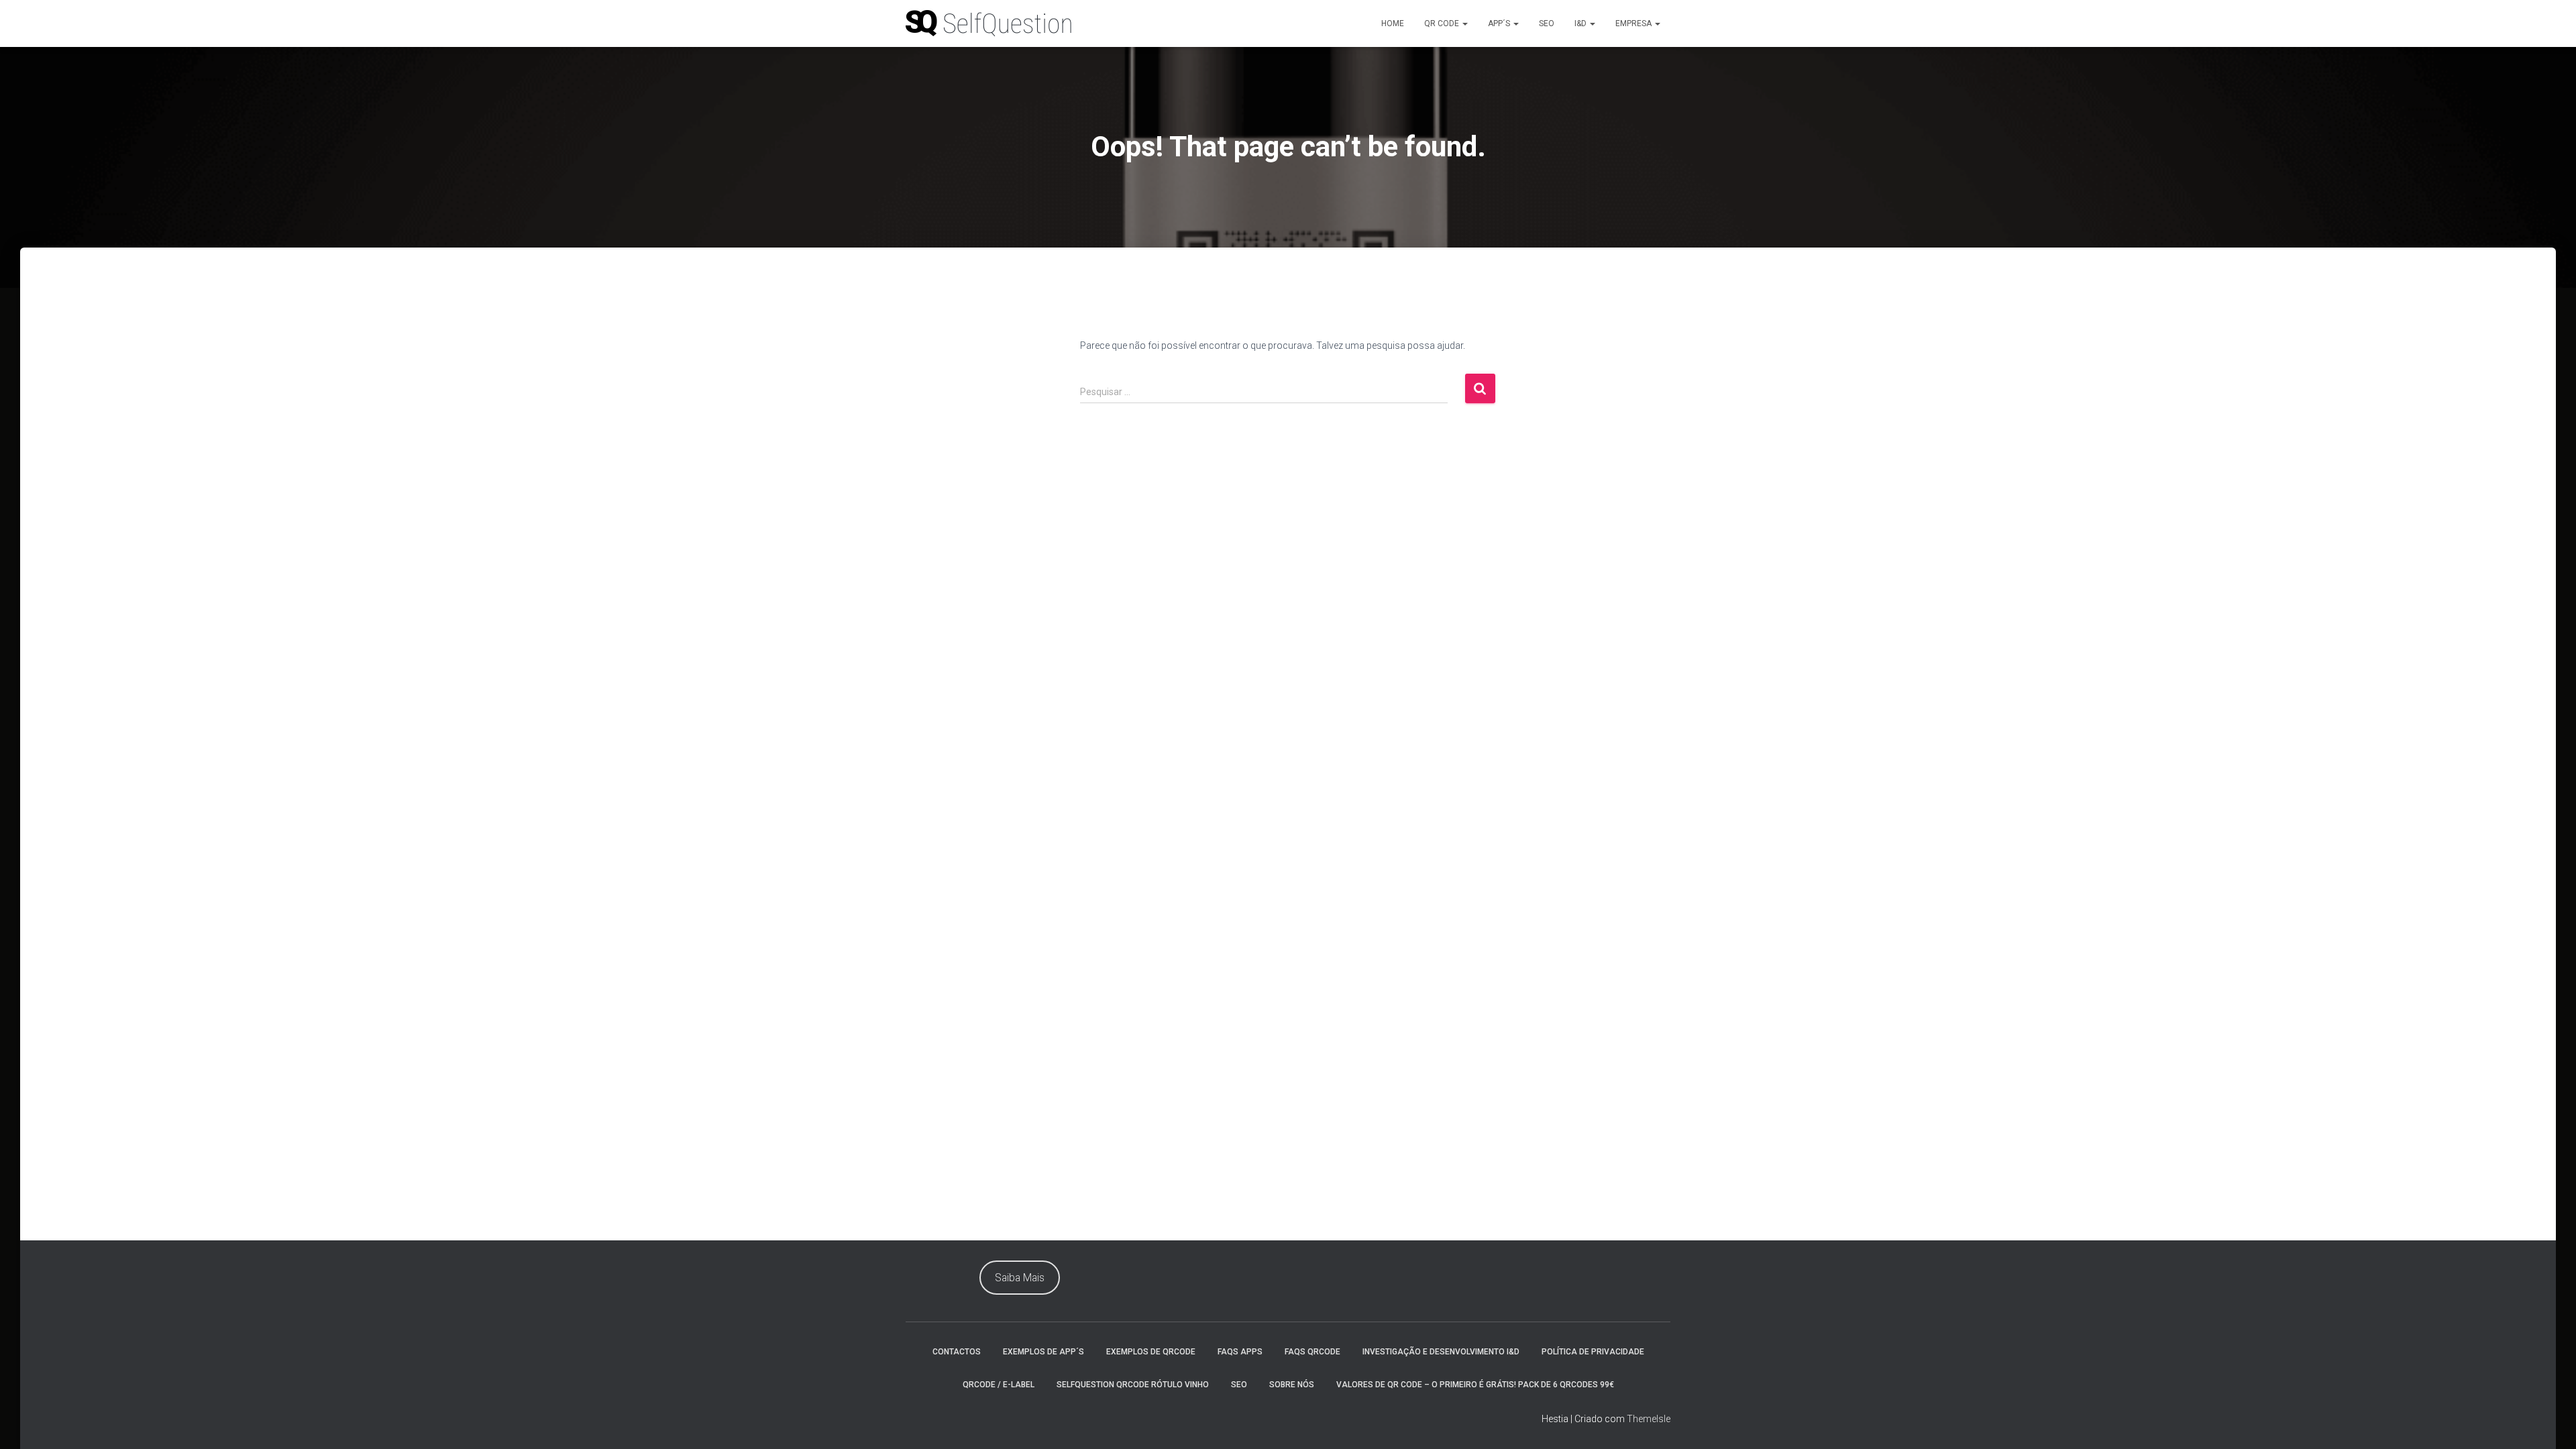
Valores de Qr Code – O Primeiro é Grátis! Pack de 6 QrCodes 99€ (1475, 1385)
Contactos (957, 1352)
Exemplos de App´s (1043, 1352)
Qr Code (1443, 23)
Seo (1547, 23)
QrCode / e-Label (999, 1385)
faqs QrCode (1312, 1352)
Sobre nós (1292, 1385)
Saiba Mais (1020, 1278)
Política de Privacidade (1593, 1352)
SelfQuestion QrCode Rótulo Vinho (1133, 1385)
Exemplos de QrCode (1151, 1352)
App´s (1500, 23)
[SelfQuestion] (989, 23)
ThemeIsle (1649, 1419)
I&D (1581, 23)
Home (1393, 23)
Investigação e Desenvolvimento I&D (1441, 1352)
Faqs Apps (1240, 1352)
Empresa (1634, 23)
